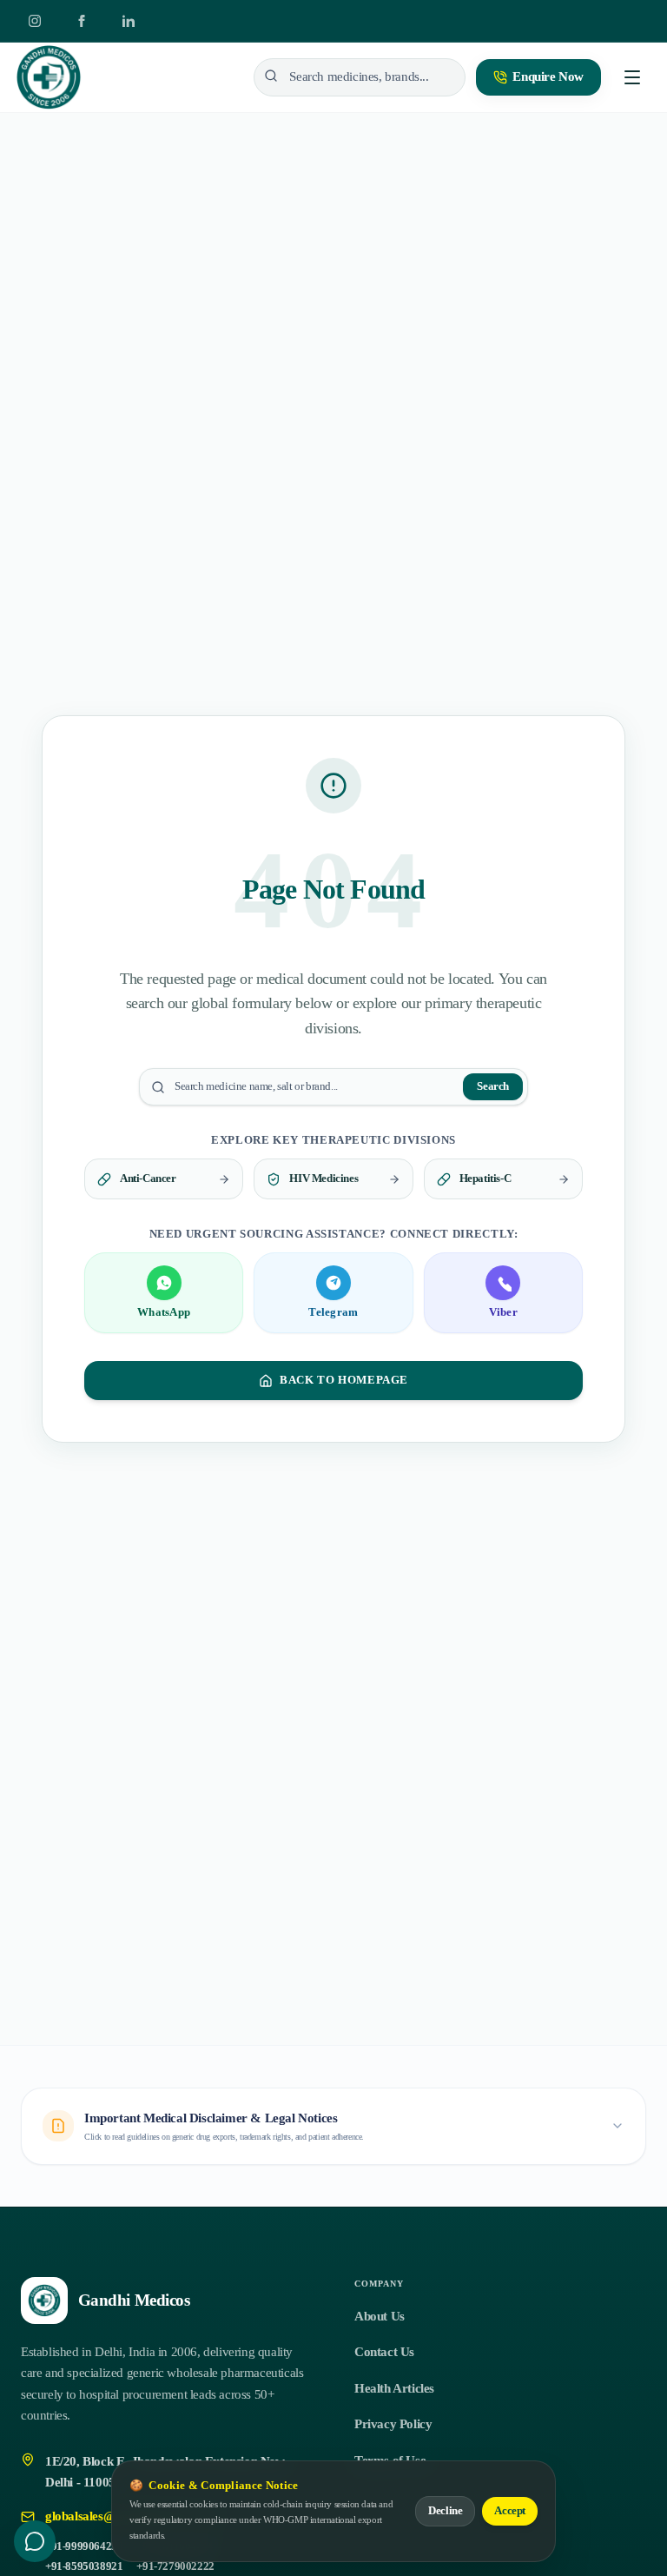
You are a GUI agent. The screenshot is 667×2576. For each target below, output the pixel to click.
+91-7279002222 (175, 2566)
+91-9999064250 (84, 2546)
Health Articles (394, 2388)
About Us (380, 2316)
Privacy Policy (393, 2424)
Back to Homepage (344, 1380)
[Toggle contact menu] (35, 2541)
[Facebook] (82, 21)
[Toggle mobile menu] (632, 77)
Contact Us (384, 2352)
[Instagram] (35, 21)
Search (493, 1086)
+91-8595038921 (84, 2566)
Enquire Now (548, 76)
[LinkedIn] (129, 21)
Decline (445, 2511)
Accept (510, 2511)
